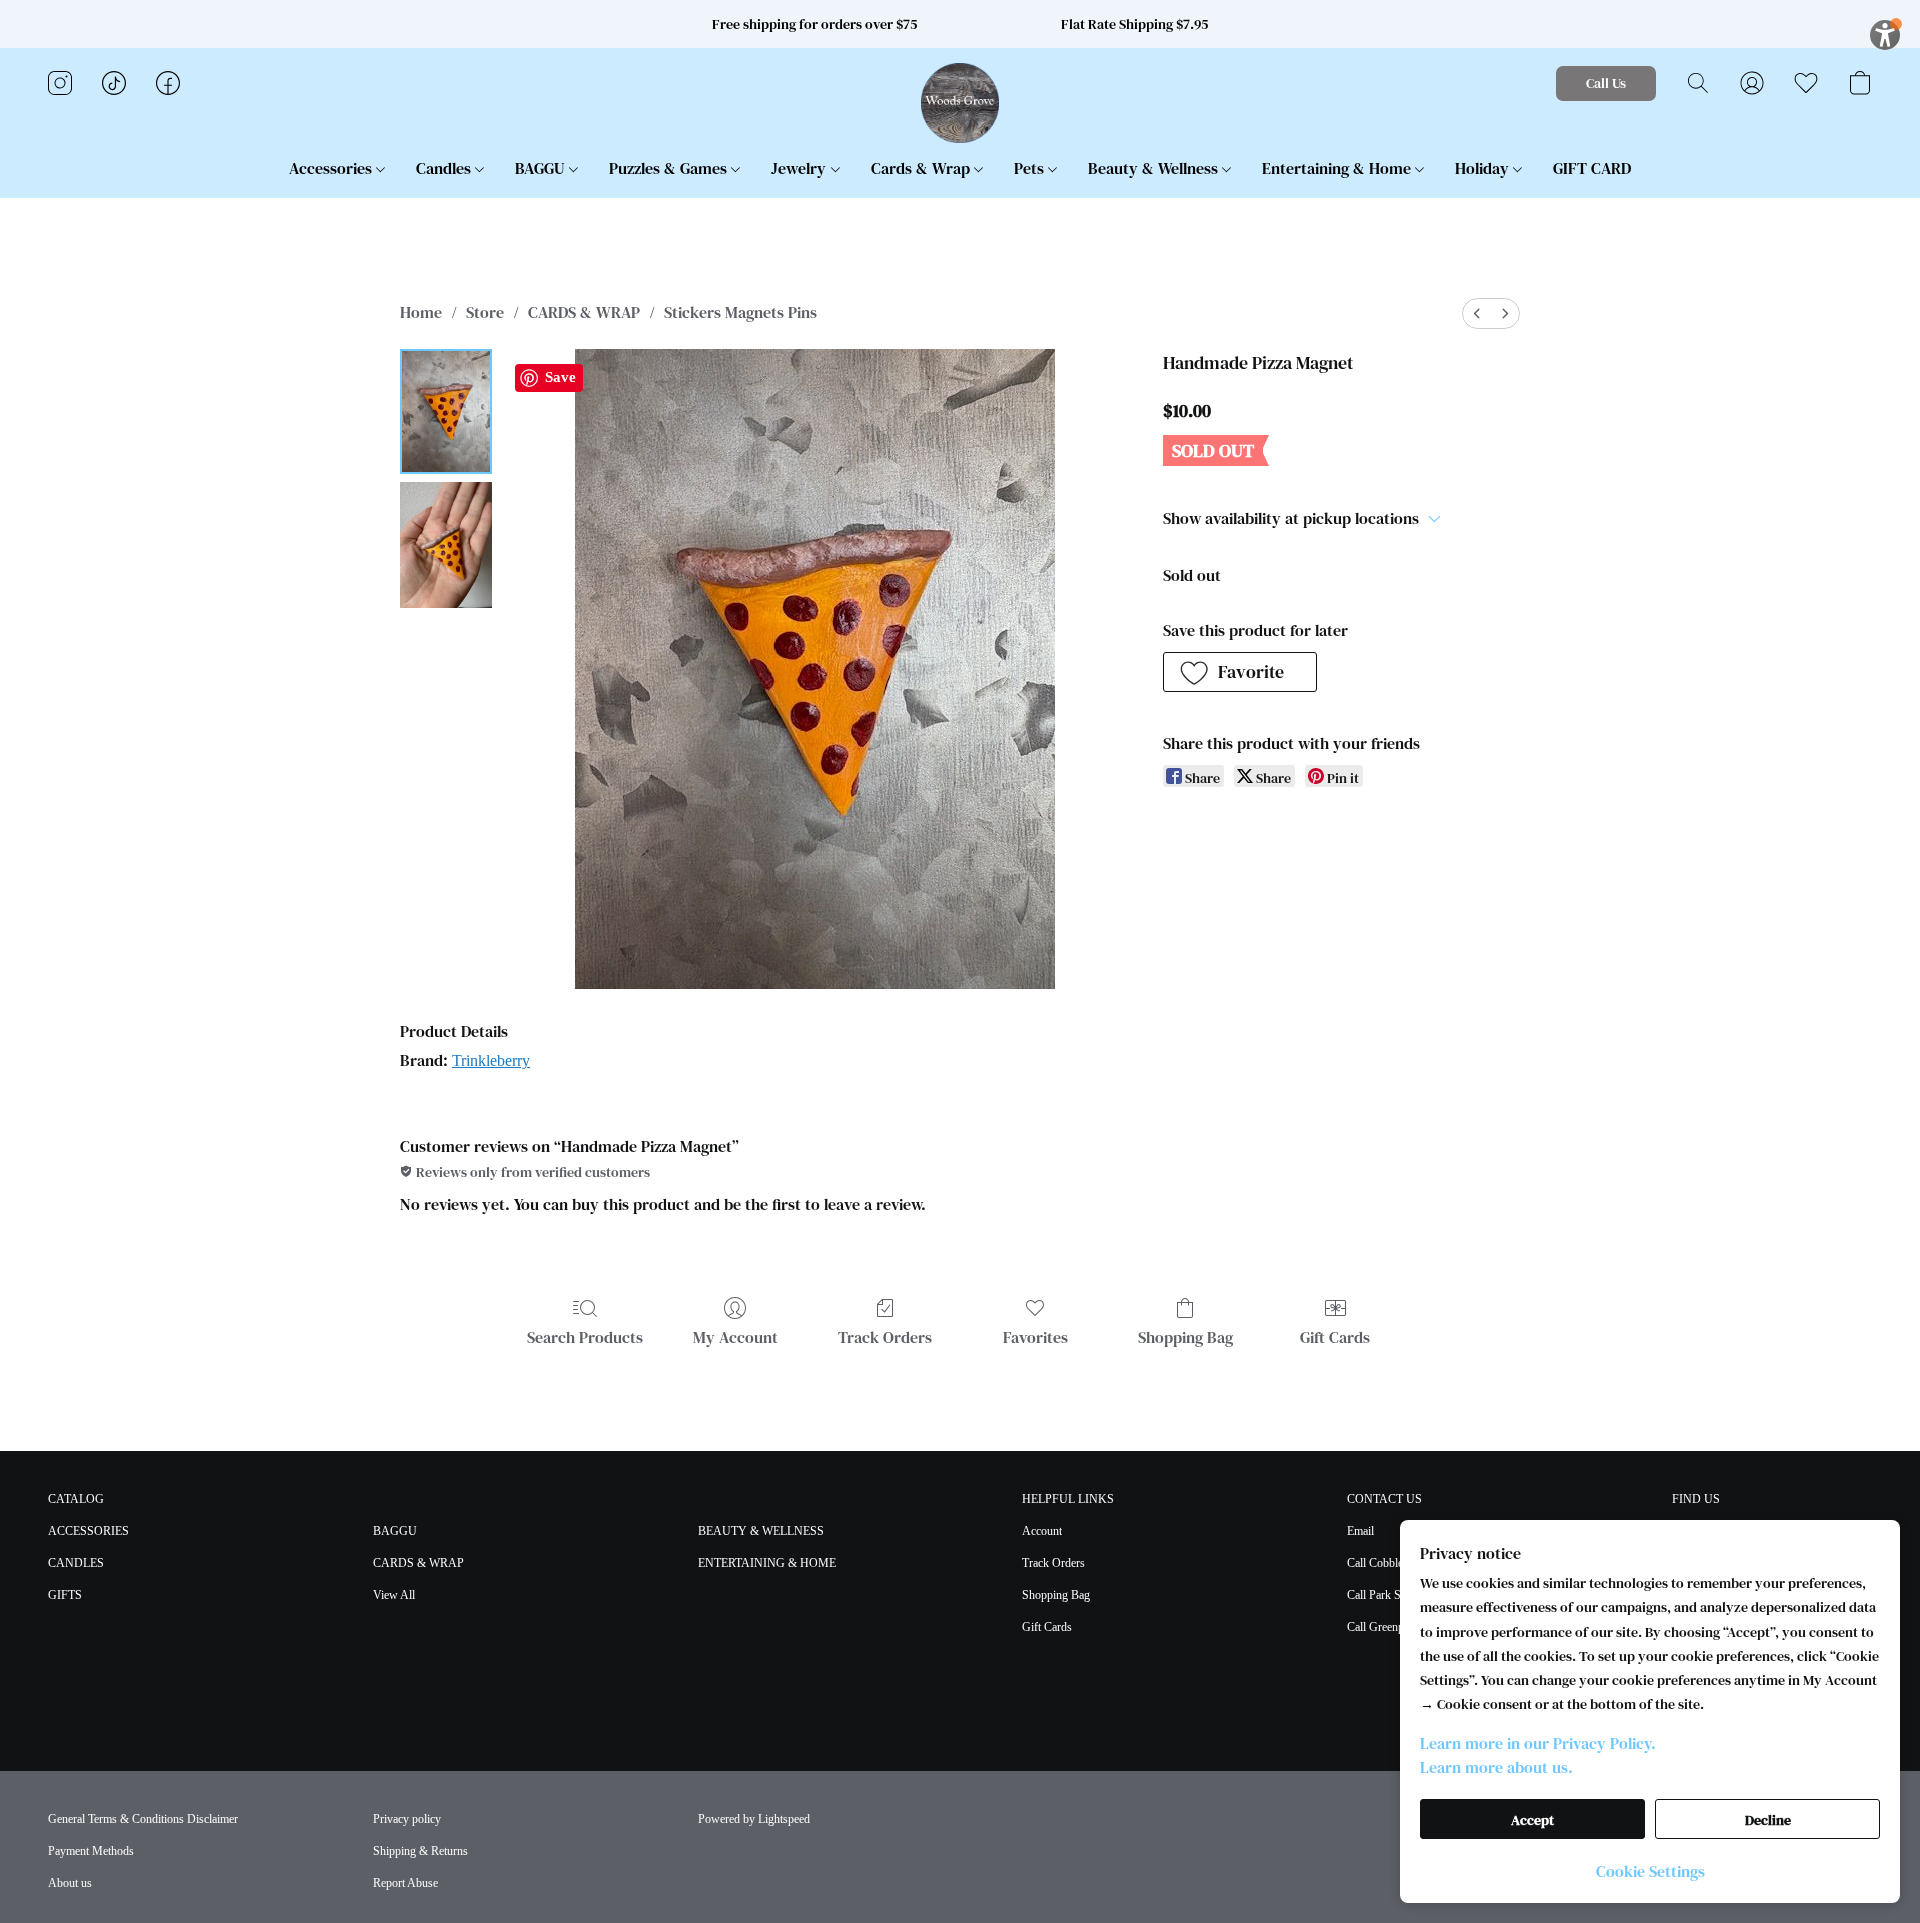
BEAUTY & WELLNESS (761, 1531)
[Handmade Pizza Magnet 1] (446, 544)
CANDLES (76, 1563)
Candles (445, 168)
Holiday (1484, 168)
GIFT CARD (1592, 168)
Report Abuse (405, 1883)
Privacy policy (407, 1819)
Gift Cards (1335, 1337)
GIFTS (65, 1595)
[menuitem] (1477, 313)
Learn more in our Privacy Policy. (1538, 1743)
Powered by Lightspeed (754, 1819)
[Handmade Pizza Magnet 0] (446, 411)
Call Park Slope (1384, 1595)
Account (1042, 1531)
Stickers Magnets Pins (740, 312)
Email (1360, 1531)
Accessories (332, 168)
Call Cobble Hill (1385, 1563)
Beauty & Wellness (1155, 168)
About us (70, 1883)
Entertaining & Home (1338, 168)
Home (421, 312)
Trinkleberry (491, 1060)
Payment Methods (91, 1851)
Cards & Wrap (922, 168)
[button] (960, 103)
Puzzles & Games (670, 168)
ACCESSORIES (88, 1531)
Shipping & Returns (420, 1851)
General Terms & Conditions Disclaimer (143, 1819)
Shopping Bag (1185, 1337)
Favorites (1035, 1337)
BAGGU (542, 168)
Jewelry (800, 168)
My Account (735, 1337)
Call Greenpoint (1384, 1627)
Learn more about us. (1496, 1767)
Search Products (585, 1337)
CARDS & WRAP (584, 312)
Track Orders (885, 1337)
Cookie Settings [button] (1650, 1871)
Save (560, 377)
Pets (1031, 168)
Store (485, 312)
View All (394, 1595)
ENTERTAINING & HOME (767, 1563)
